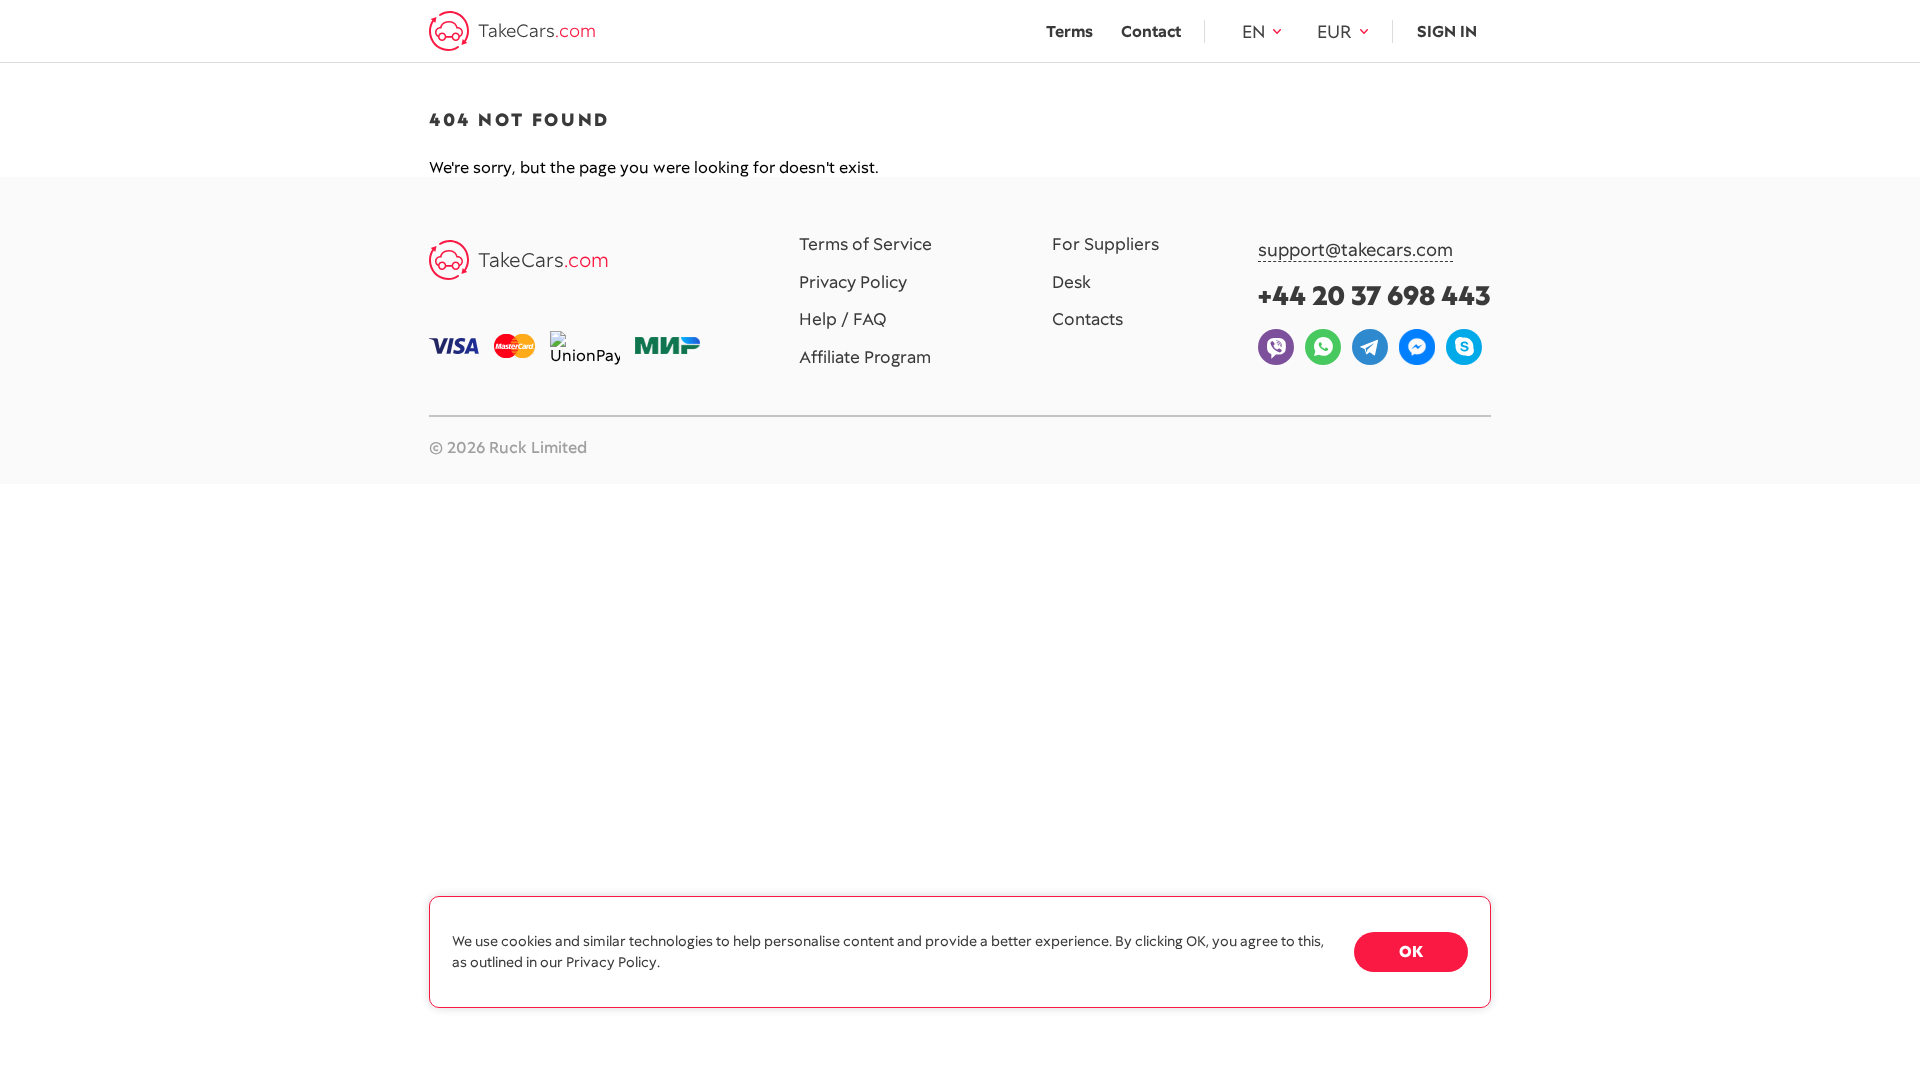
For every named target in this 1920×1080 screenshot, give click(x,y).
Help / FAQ (843, 320)
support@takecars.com (1355, 250)
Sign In (1447, 31)
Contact (1151, 31)
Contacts (1087, 320)
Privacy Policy (853, 283)
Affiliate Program (865, 358)
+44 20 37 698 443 (1374, 295)
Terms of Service (865, 245)
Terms (1069, 31)
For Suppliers (1105, 245)
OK (1411, 951)
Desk (1071, 283)
